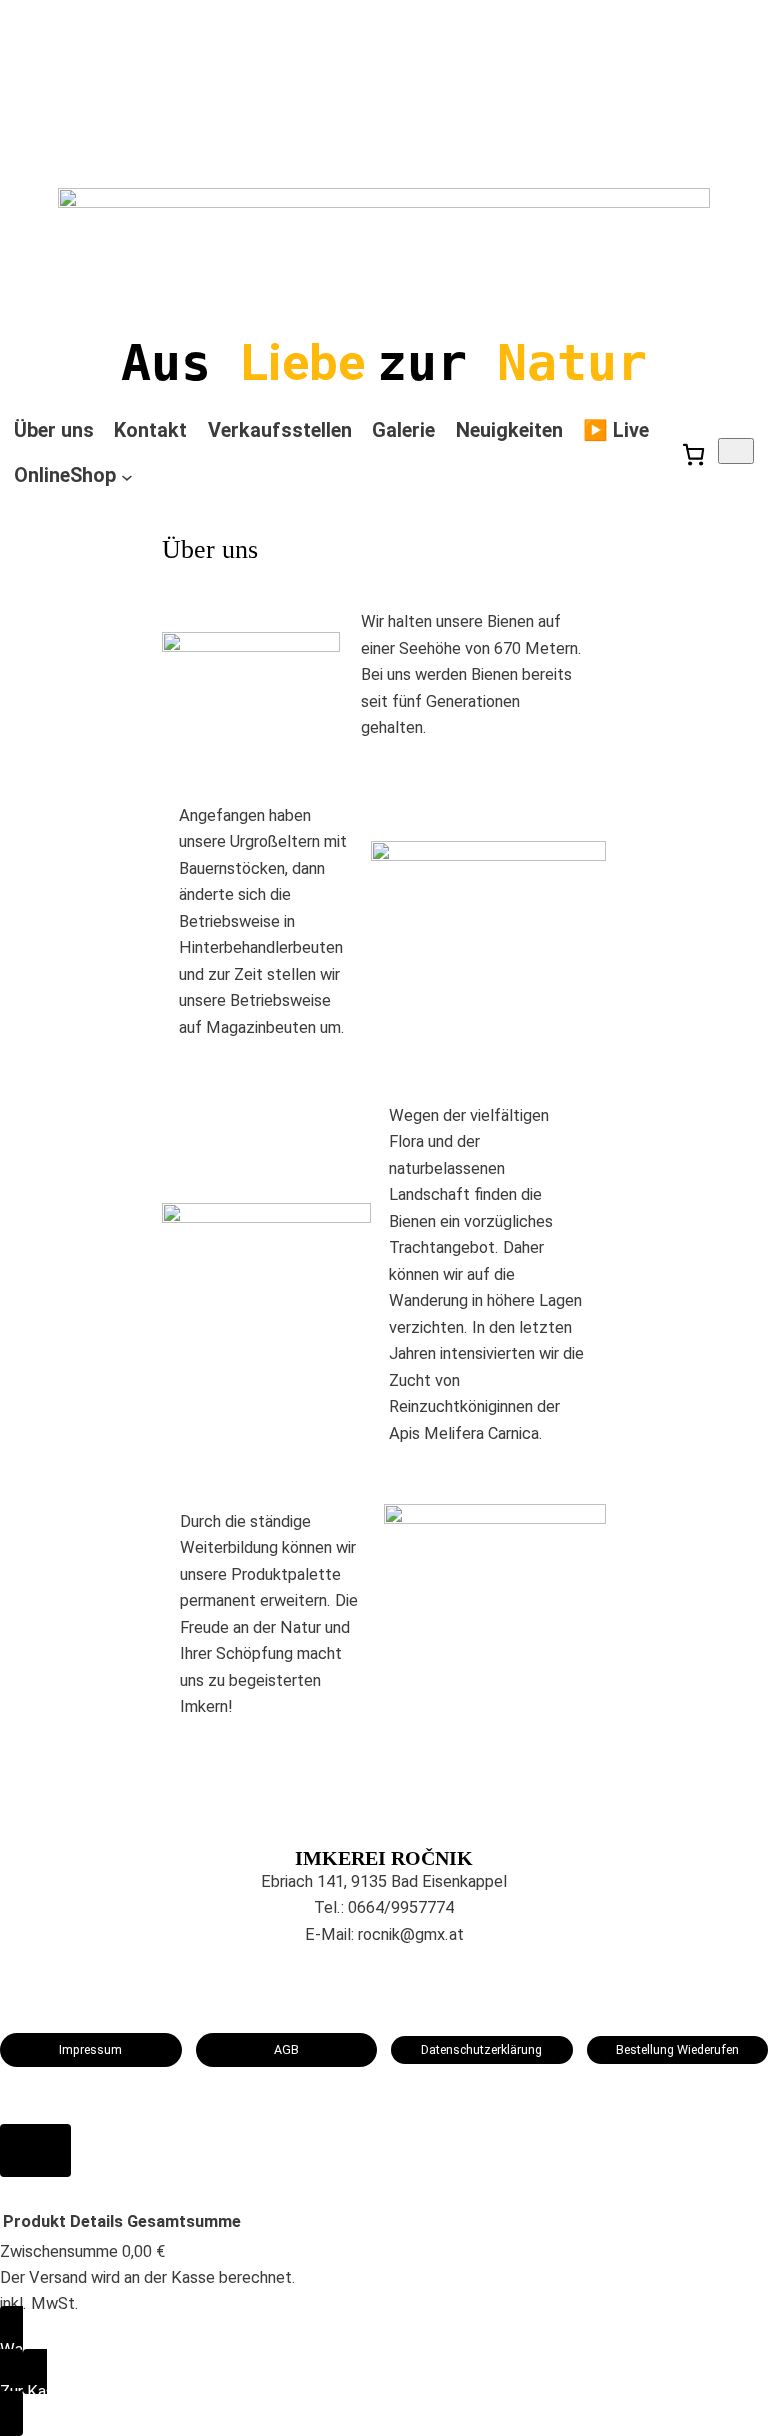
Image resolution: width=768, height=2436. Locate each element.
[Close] (35, 2151)
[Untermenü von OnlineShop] (127, 477)
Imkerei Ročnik (384, 1858)
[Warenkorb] (693, 454)
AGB (286, 2049)
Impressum (90, 2049)
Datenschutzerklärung (481, 2049)
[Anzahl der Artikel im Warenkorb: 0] (736, 451)
